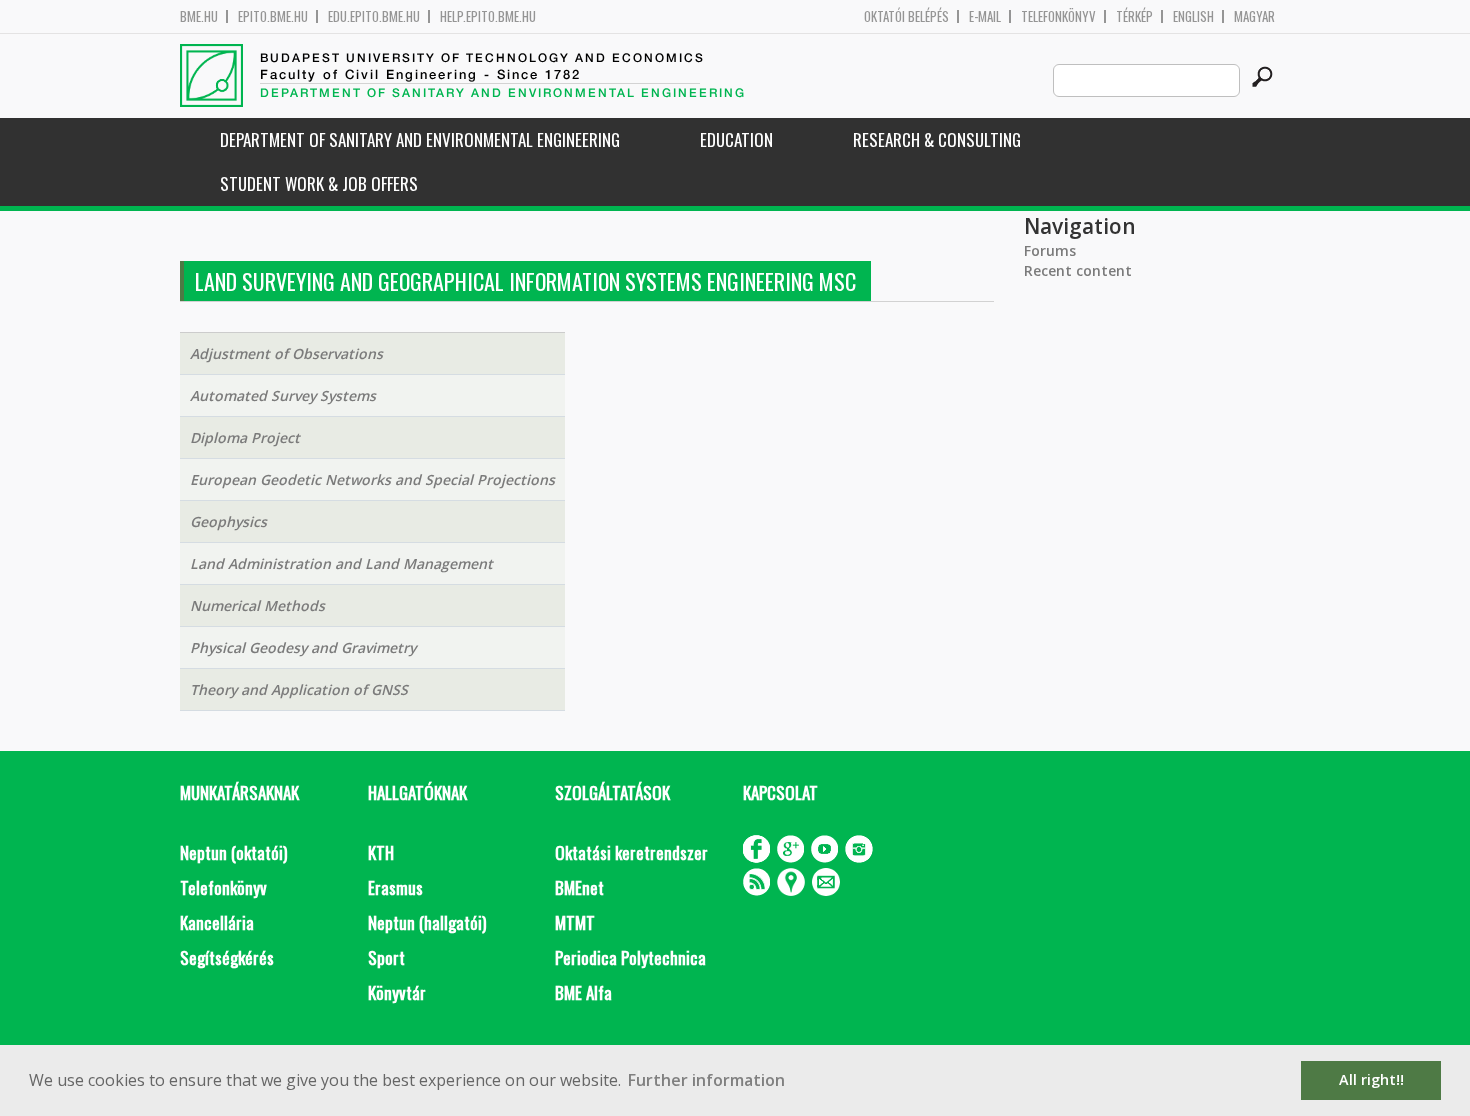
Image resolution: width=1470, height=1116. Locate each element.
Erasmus (395, 887)
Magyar (1254, 16)
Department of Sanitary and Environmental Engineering (420, 139)
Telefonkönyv (1058, 16)
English (1193, 16)
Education (736, 139)
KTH (381, 852)
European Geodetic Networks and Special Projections (372, 479)
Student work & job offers (319, 183)
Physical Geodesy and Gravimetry (303, 647)
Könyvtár (397, 992)
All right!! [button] (1371, 1079)
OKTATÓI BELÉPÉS (906, 16)
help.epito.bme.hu (488, 16)
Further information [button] (706, 1080)
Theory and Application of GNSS (299, 689)
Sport (386, 957)
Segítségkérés (227, 957)
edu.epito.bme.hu (374, 16)
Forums (1050, 250)
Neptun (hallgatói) (427, 922)
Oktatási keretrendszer (631, 852)
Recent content (1078, 270)
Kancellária (217, 922)
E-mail (985, 16)
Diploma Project (245, 437)
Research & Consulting (937, 139)
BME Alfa (583, 992)
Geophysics (228, 521)
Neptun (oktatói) (233, 852)
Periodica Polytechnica (630, 957)
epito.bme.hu (273, 16)
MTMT (575, 922)
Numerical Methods (257, 605)
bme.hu (199, 16)
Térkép (1134, 16)
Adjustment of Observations (286, 353)
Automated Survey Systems (283, 395)
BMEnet (579, 887)
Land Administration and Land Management (341, 563)
